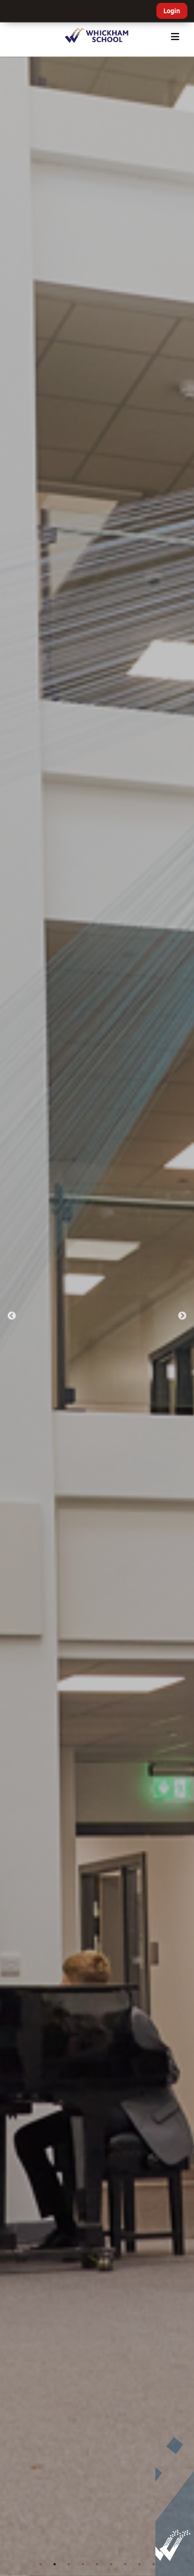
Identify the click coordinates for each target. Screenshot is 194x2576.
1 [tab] (40, 2564)
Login (172, 11)
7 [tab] (125, 2564)
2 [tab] (55, 2564)
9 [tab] (154, 2564)
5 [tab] (97, 2564)
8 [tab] (139, 2564)
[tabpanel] (97, 1316)
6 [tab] (111, 2564)
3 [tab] (69, 2564)
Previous (12, 1316)
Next (182, 1316)
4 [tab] (83, 2564)
